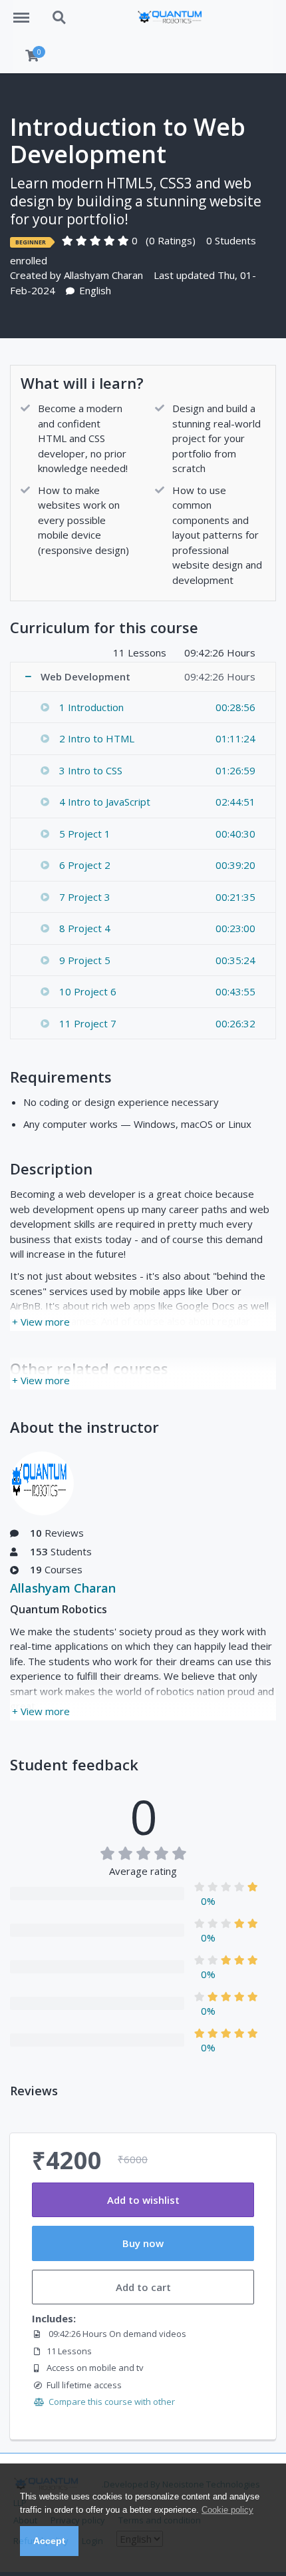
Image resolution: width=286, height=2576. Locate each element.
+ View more (41, 1322)
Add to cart (143, 2287)
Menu (26, 11)
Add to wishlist (143, 2200)
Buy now (143, 2243)
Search (60, 11)
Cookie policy (227, 2510)
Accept (49, 2541)
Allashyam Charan (103, 275)
